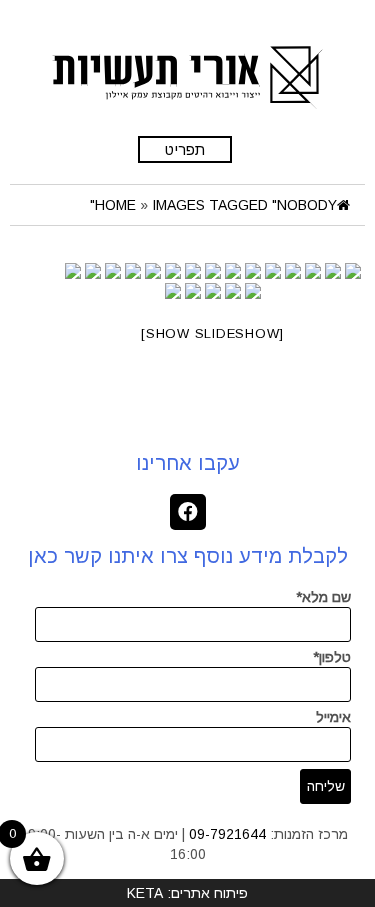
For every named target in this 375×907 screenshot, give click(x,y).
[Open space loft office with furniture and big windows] (193, 271)
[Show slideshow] (212, 333)
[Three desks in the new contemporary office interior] (313, 271)
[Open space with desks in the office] (213, 271)
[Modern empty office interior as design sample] (173, 271)
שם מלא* (323, 597)
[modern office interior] (273, 271)
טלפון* (332, 657)
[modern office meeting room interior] (253, 271)
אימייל (333, 717)
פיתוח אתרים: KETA (187, 893)
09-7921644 (227, 834)
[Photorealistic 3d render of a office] (233, 271)
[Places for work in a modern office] (293, 271)
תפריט (185, 149)
